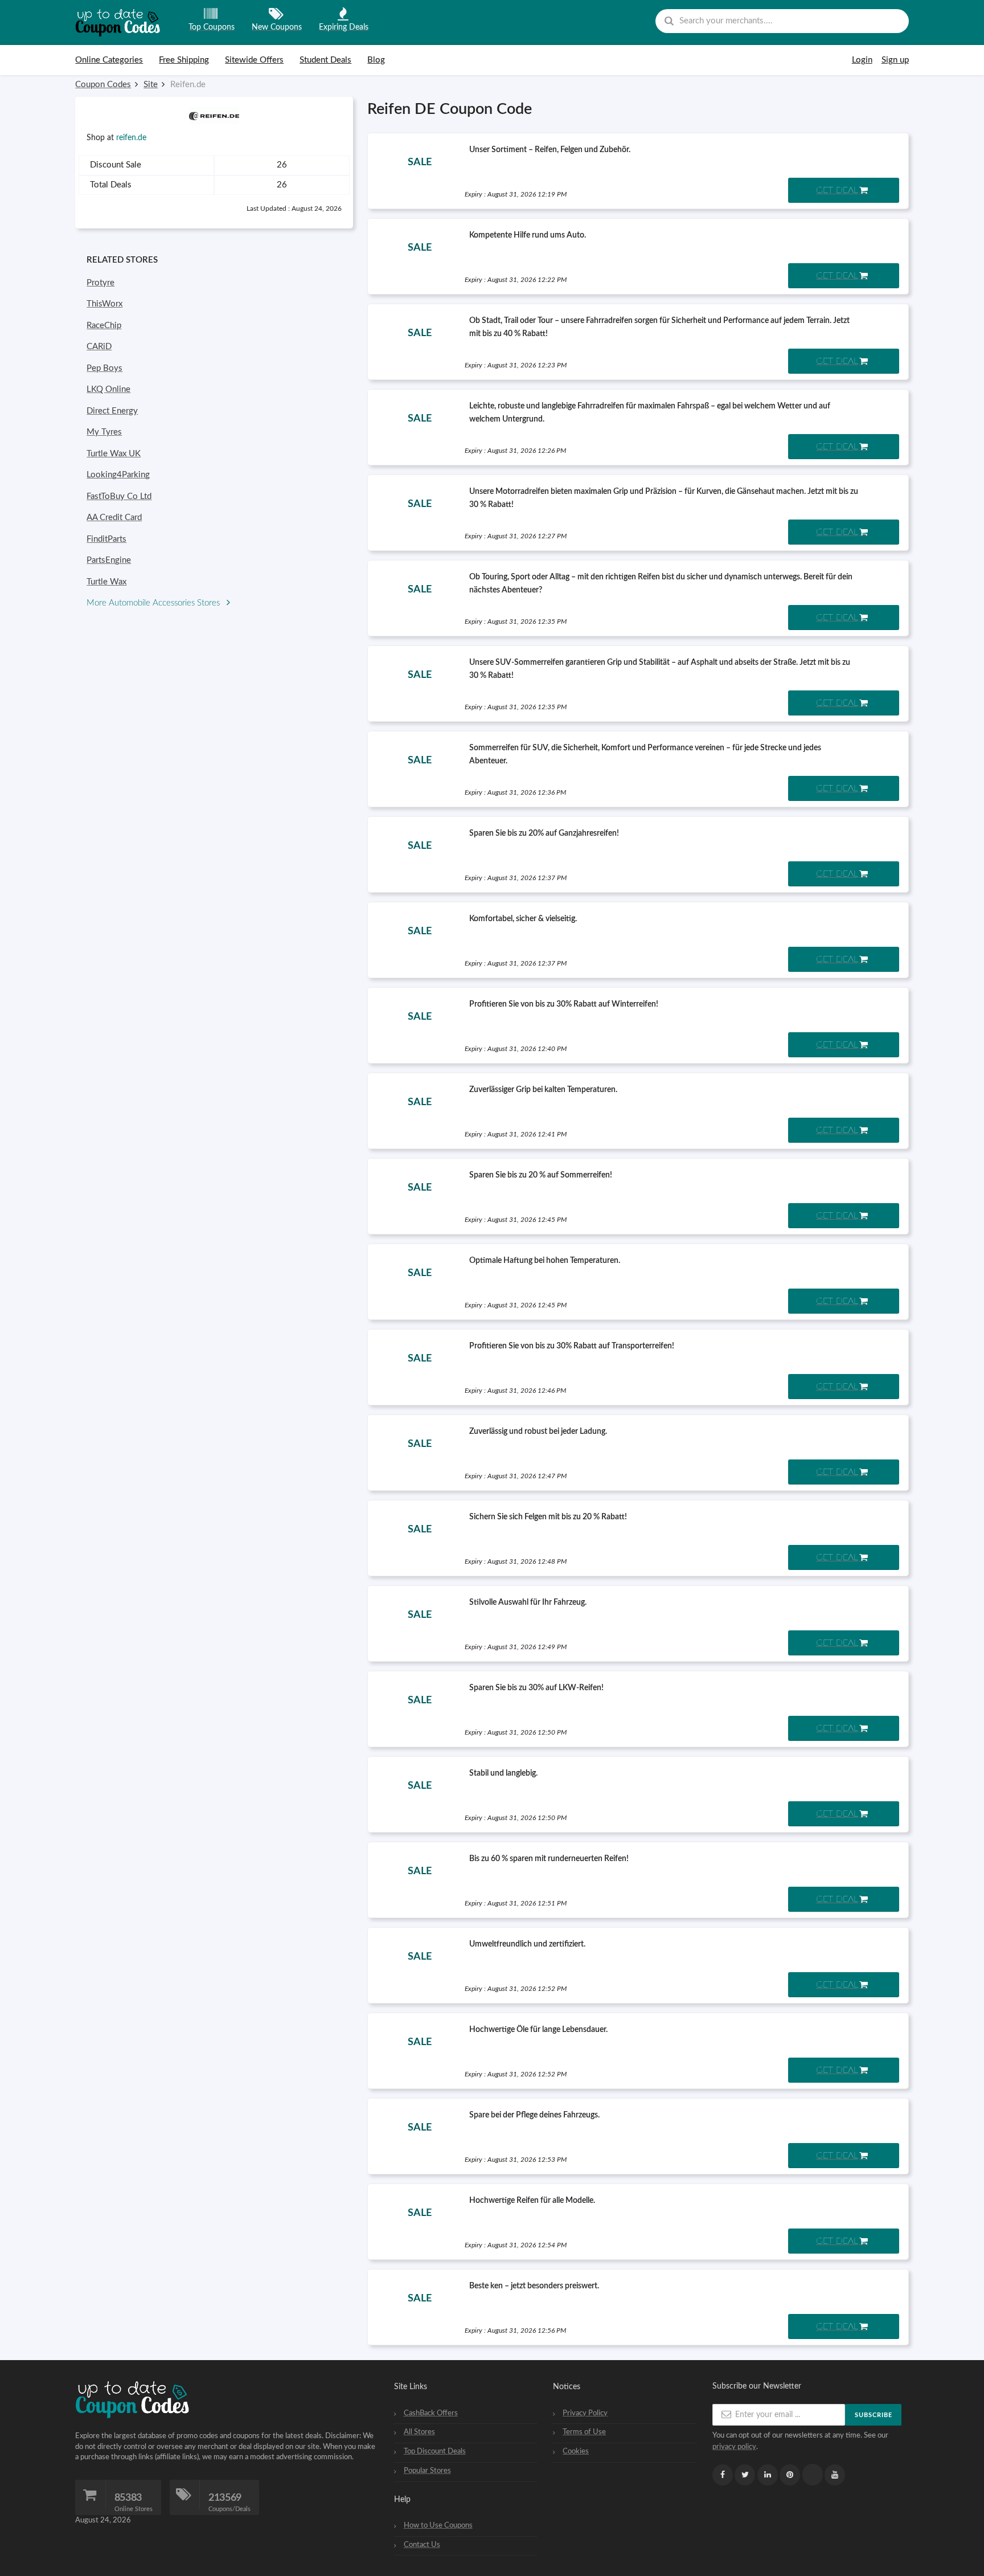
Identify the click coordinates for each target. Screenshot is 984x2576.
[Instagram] (813, 2475)
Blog (376, 60)
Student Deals (325, 60)
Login (862, 60)
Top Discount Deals (435, 2451)
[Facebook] (723, 2475)
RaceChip (104, 326)
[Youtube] (835, 2475)
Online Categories (109, 60)
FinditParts (106, 539)
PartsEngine (109, 560)
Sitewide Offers (254, 60)
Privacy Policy (585, 2413)
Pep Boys (104, 368)
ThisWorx (104, 304)
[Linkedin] (768, 2475)
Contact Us (422, 2545)
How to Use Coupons (438, 2525)
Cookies (576, 2451)
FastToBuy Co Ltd (119, 496)
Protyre (101, 283)
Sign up (895, 60)
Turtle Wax (106, 582)
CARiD (99, 347)
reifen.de (131, 138)
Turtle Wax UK (114, 454)
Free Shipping (184, 60)
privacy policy (734, 2447)
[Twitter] (745, 2475)
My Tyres (104, 432)
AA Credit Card (114, 518)
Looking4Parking (118, 475)
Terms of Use (584, 2432)
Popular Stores (427, 2471)
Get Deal (837, 190)
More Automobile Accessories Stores (154, 603)
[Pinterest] (790, 2475)
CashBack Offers (431, 2413)
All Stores (419, 2432)
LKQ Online (108, 389)
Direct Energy (112, 411)
